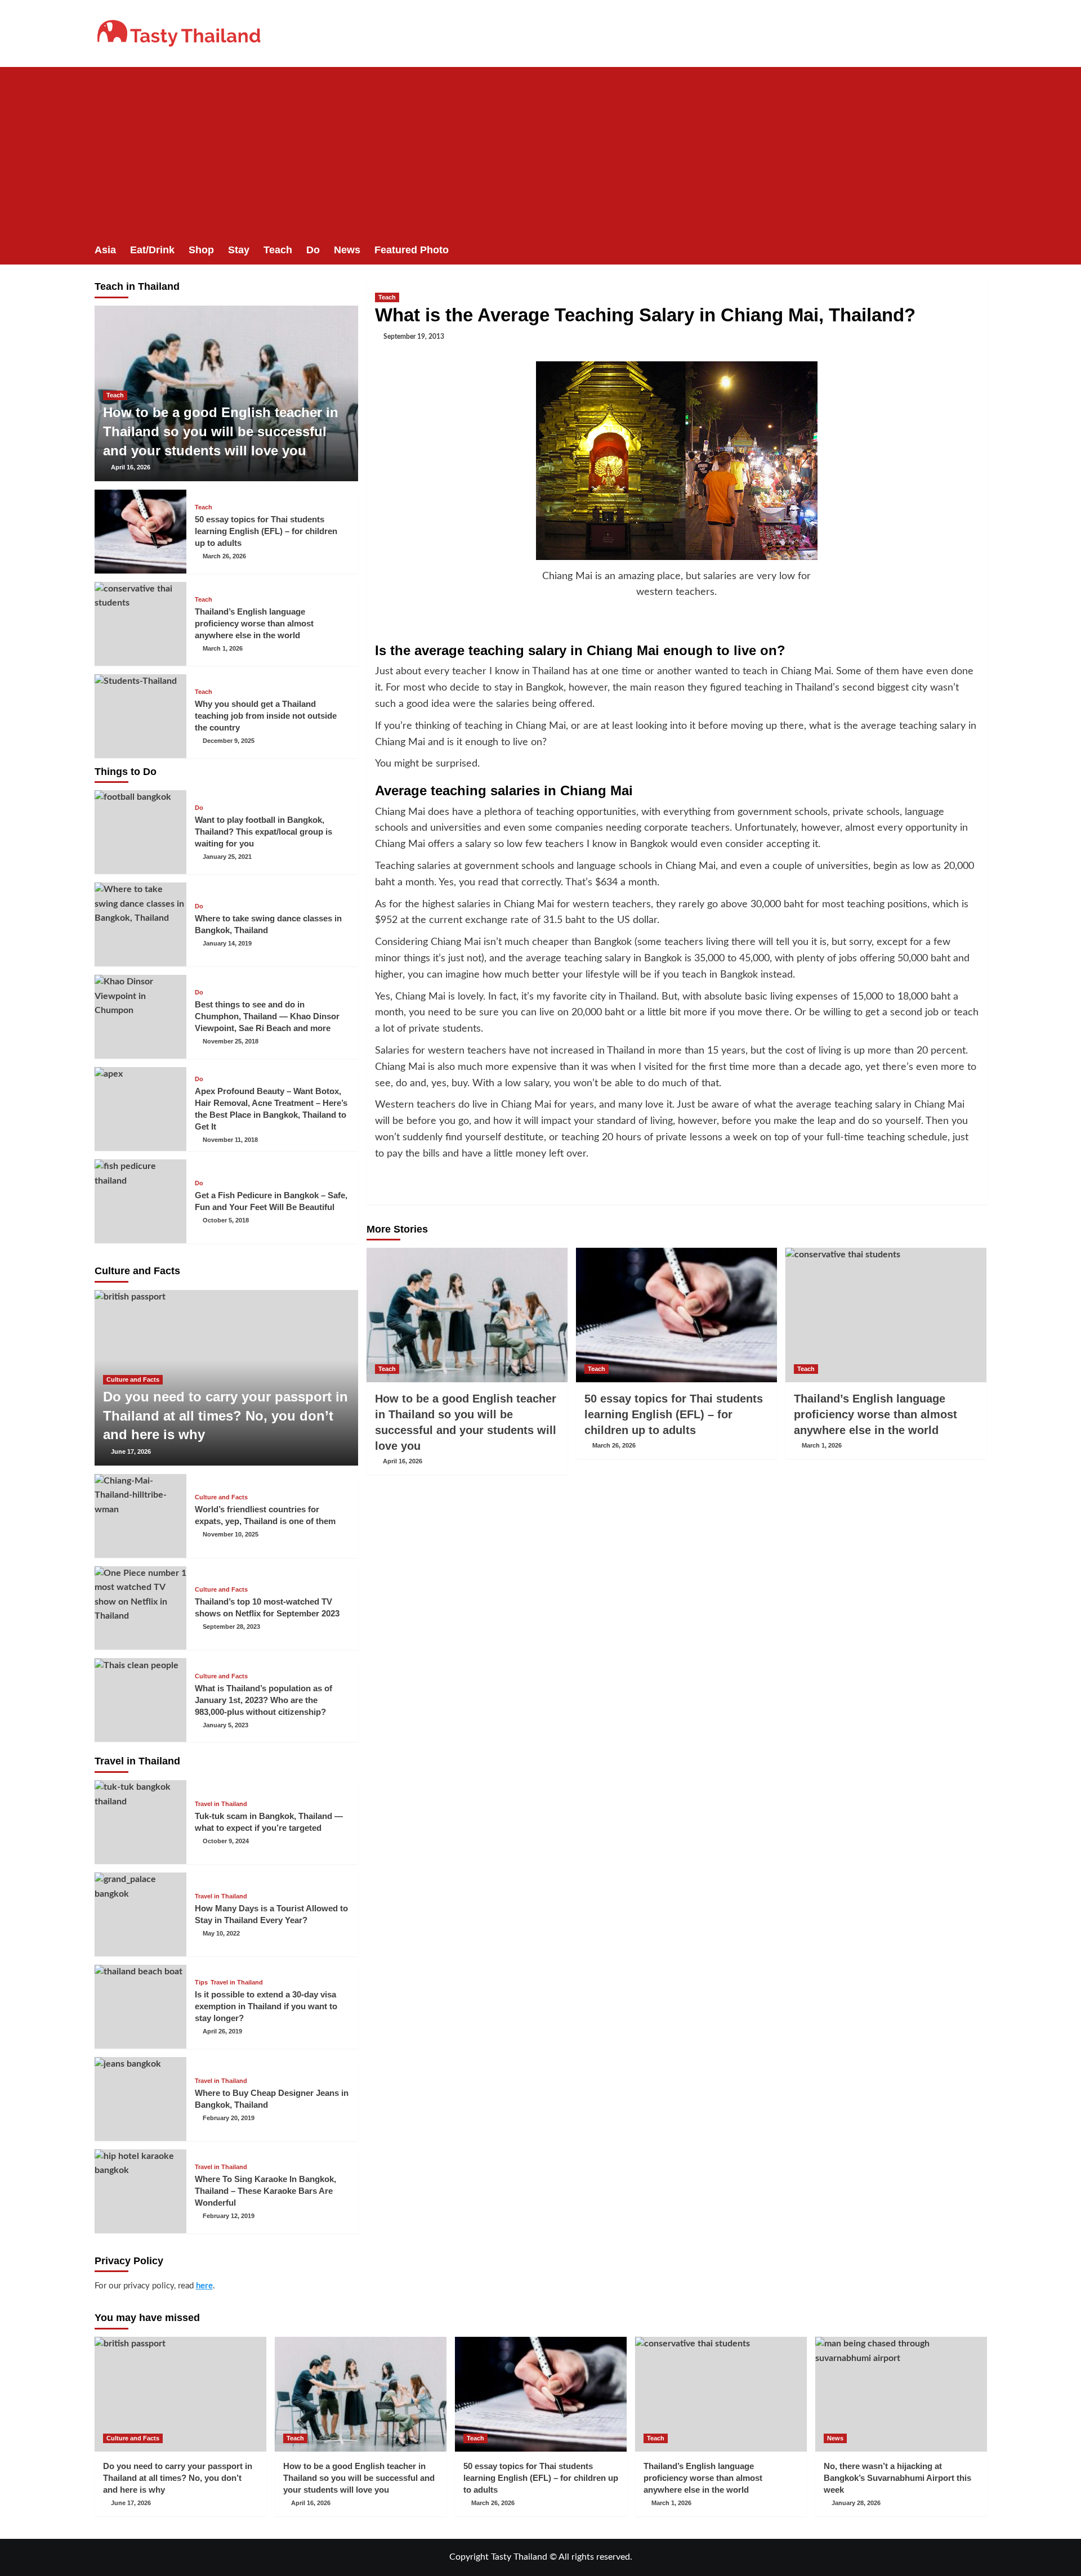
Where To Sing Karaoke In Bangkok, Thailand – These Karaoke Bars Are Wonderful (265, 2191)
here (204, 2286)
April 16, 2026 (403, 1461)
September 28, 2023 (231, 1627)
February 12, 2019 (229, 2216)
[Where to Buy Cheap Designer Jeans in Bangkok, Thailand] (141, 2099)
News (347, 250)
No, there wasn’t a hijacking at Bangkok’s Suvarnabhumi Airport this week (897, 2478)
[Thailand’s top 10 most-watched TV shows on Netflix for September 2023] (141, 1608)
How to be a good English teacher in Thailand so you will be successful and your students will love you (221, 431)
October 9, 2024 (226, 1841)
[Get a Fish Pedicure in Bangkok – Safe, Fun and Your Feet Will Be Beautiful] (141, 1201)
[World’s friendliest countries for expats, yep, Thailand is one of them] (141, 1516)
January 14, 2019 (227, 943)
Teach (278, 250)
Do (313, 250)
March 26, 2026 (614, 1445)
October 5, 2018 (226, 1220)
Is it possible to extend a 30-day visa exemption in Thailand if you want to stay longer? (266, 2006)
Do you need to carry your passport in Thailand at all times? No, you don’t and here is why (225, 1415)
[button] (980, 250)
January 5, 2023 (225, 1725)
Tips (201, 1983)
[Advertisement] (540, 151)
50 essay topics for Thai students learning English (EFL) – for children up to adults (674, 1414)
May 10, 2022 (221, 1933)
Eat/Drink (152, 250)
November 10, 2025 (231, 1534)
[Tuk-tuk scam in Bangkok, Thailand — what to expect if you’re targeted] (141, 1822)
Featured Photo (412, 250)
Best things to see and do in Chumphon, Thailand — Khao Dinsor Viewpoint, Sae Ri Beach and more (267, 1016)
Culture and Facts (133, 1379)
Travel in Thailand (221, 1804)
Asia (105, 250)
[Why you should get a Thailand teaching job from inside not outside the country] (141, 716)
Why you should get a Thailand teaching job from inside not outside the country (266, 716)
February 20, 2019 (229, 2118)
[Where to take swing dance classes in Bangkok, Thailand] (141, 924)
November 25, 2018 (231, 1041)
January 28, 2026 (856, 2503)
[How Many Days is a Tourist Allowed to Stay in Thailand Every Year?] (141, 1914)
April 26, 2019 (222, 2031)
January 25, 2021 (227, 857)
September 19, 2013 (414, 337)
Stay (239, 250)
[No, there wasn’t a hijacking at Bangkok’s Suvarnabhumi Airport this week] (901, 2394)
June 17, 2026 (131, 1451)
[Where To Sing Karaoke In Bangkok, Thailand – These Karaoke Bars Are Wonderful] (141, 2191)
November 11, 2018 (230, 1140)
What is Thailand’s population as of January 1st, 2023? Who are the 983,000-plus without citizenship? (263, 1700)
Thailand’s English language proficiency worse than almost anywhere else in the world (875, 1414)
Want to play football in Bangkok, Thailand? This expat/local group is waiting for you (263, 832)
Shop (201, 250)
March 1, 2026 (822, 1445)
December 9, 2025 (229, 741)
